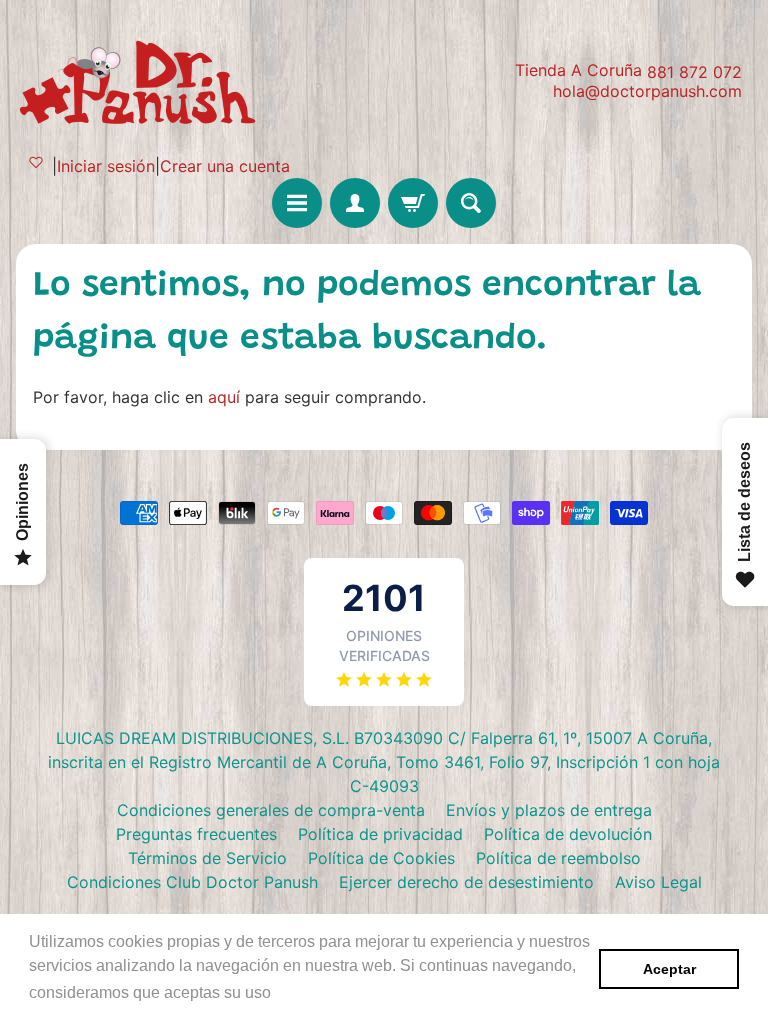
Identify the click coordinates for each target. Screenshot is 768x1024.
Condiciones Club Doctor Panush (192, 882)
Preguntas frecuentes (196, 834)
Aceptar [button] (669, 969)
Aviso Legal (658, 882)
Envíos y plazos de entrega (549, 810)
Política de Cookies (381, 858)
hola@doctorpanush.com (647, 91)
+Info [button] (295, 992)
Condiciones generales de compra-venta (271, 810)
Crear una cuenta (225, 166)
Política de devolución (568, 834)
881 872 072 (694, 72)
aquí (224, 397)
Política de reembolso (558, 858)
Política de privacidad (380, 834)
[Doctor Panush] (141, 80)
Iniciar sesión (106, 166)
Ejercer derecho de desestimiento (466, 882)
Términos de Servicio (207, 858)
